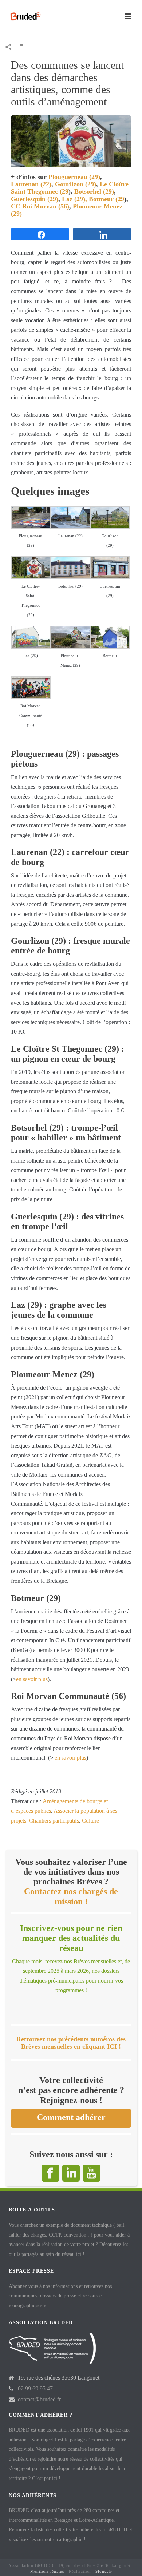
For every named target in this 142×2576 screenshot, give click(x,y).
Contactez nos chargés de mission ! (71, 1896)
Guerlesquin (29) (35, 199)
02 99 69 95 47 (35, 2388)
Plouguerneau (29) (74, 177)
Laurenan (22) (31, 184)
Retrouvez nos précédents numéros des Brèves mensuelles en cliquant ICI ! (71, 2043)
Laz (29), (74, 199)
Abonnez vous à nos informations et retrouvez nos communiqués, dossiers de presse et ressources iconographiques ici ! (60, 2296)
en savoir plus (32, 1679)
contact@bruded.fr (39, 2399)
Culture (90, 1821)
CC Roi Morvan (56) (40, 206)
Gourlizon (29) (76, 184)
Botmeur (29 (106, 199)
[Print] (25, 47)
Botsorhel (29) (94, 191)
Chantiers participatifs (54, 1821)
